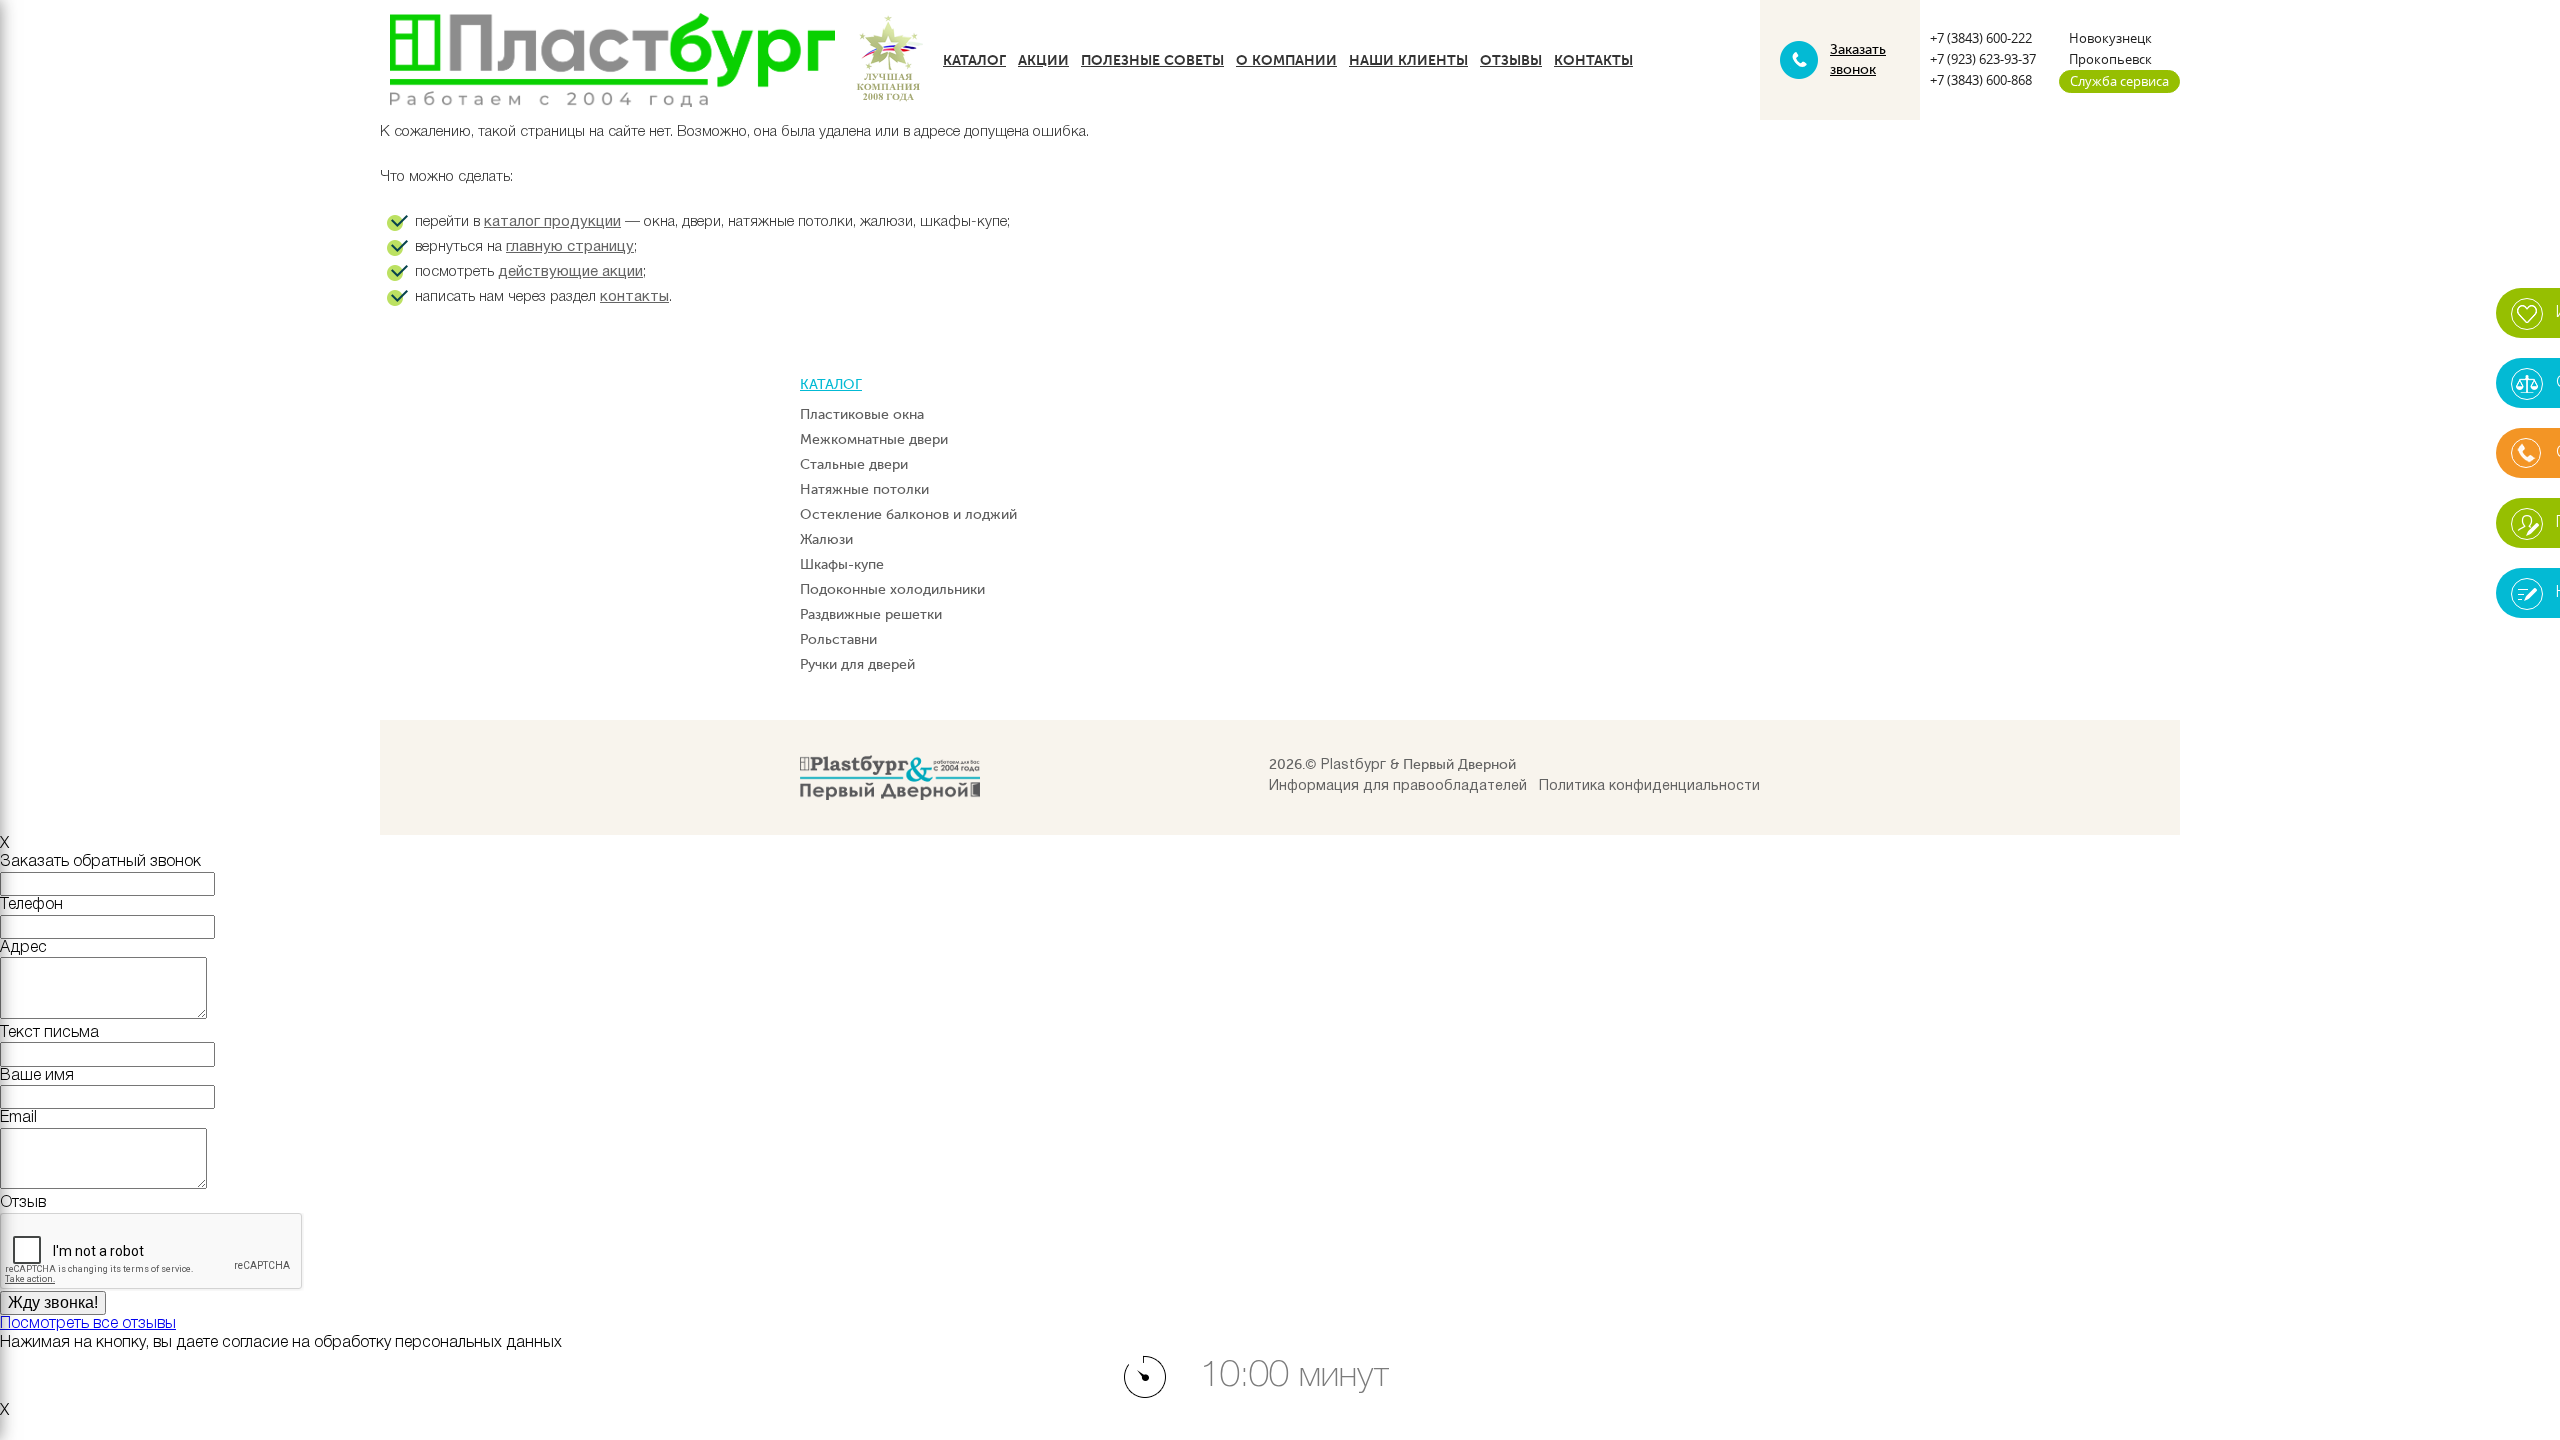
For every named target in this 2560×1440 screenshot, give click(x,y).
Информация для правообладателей (1398, 786)
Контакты (1593, 60)
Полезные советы (1152, 60)
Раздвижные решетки (871, 614)
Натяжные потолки (864, 489)
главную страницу (570, 247)
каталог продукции (552, 222)
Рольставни (838, 639)
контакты (634, 297)
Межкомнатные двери (874, 439)
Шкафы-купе (842, 564)
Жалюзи (826, 539)
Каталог (974, 60)
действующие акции (570, 272)
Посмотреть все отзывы (88, 1324)
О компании (1286, 60)
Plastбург (1353, 765)
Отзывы (1511, 60)
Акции (1043, 60)
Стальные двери (854, 464)
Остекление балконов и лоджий (908, 514)
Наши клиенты (1408, 60)
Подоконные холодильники (892, 589)
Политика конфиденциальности (1649, 786)
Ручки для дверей (857, 664)
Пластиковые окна (862, 414)
